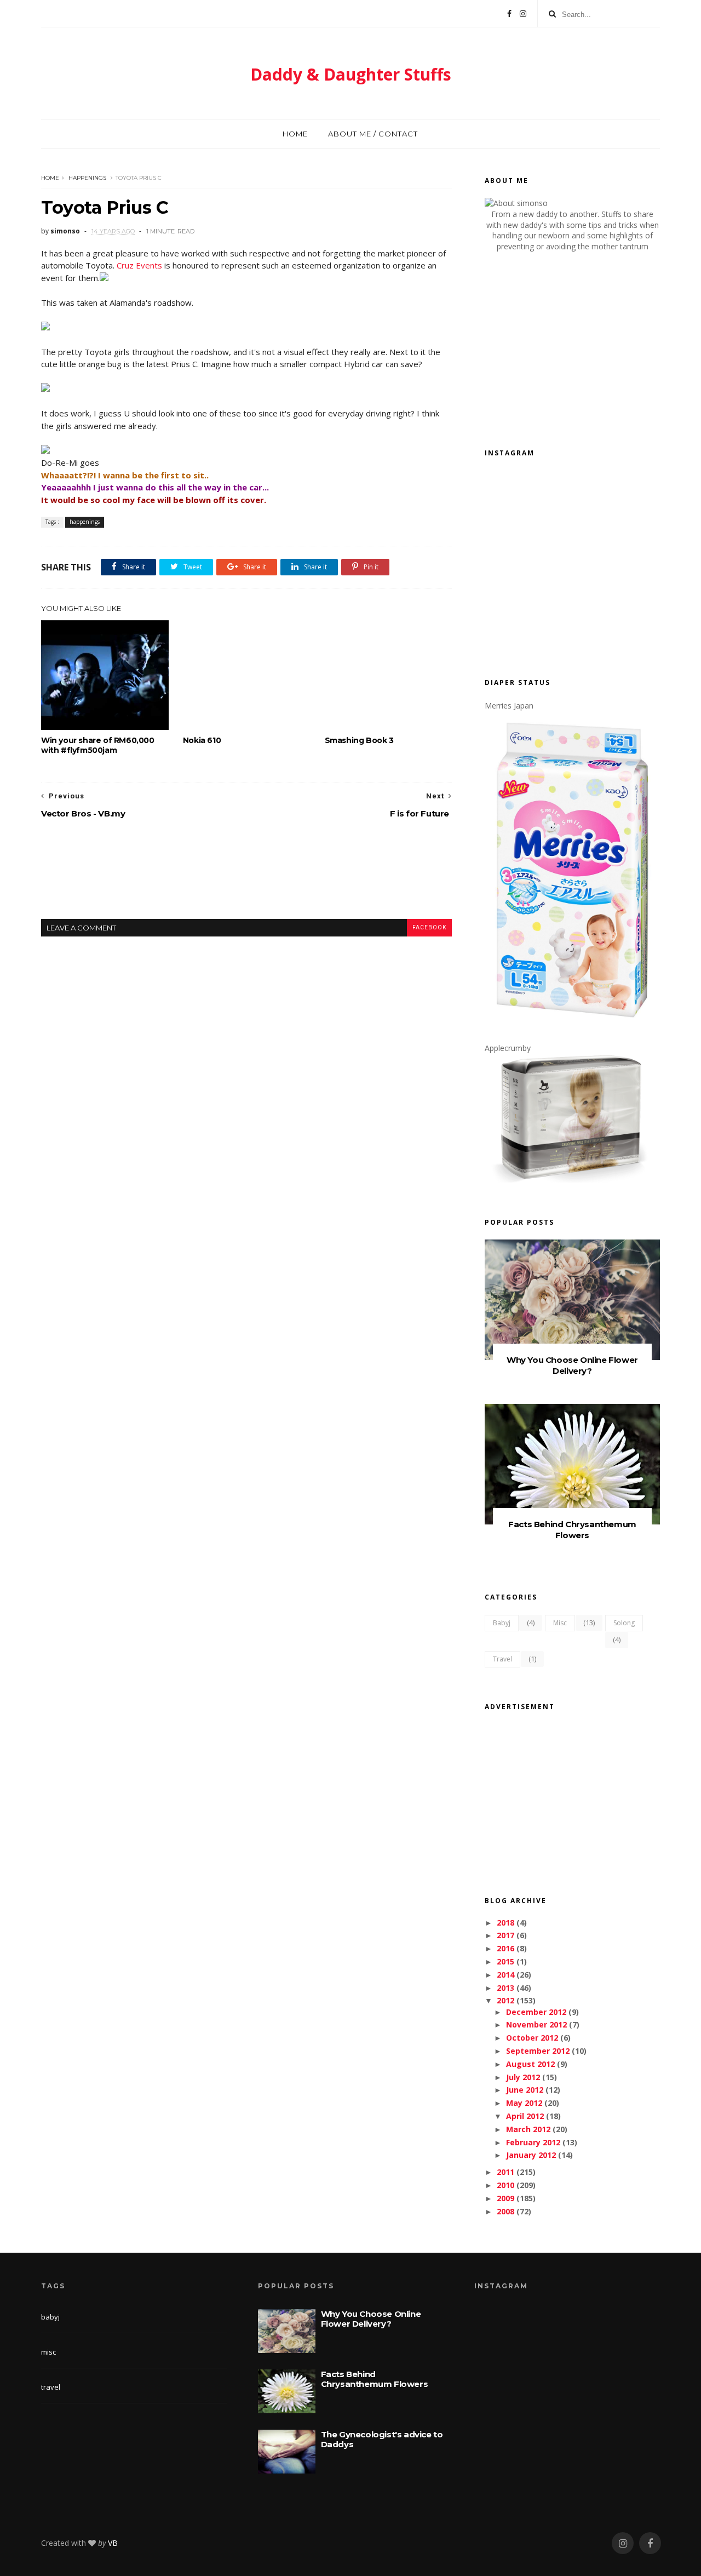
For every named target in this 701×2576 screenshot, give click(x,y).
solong (624, 1623)
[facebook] (650, 2543)
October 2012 (532, 2038)
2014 (505, 1975)
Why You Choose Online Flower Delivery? (572, 1365)
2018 (505, 1923)
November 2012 (536, 2024)
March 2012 (528, 2129)
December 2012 (536, 2012)
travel (502, 1659)
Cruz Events (139, 265)
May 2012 (524, 2103)
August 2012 (530, 2064)
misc (560, 1623)
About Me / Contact (373, 134)
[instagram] (623, 2543)
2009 (505, 2198)
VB (113, 2543)
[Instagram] (523, 14)
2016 (505, 1948)
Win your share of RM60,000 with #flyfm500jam (98, 745)
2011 (505, 2172)
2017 (505, 1935)
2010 (505, 2185)
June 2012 (525, 2090)
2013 (505, 1988)
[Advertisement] (246, 878)
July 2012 (523, 2077)
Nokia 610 (202, 740)
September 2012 (538, 2051)
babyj (502, 1623)
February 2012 (533, 2142)
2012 (505, 2000)
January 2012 (531, 2155)
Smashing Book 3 (359, 740)
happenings (87, 178)
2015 (505, 1961)
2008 (505, 2211)
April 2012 (525, 2116)
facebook (429, 927)
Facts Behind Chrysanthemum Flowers (572, 1530)
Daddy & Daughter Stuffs (351, 74)
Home (295, 134)
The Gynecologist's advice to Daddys (382, 2439)
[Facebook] (509, 14)
